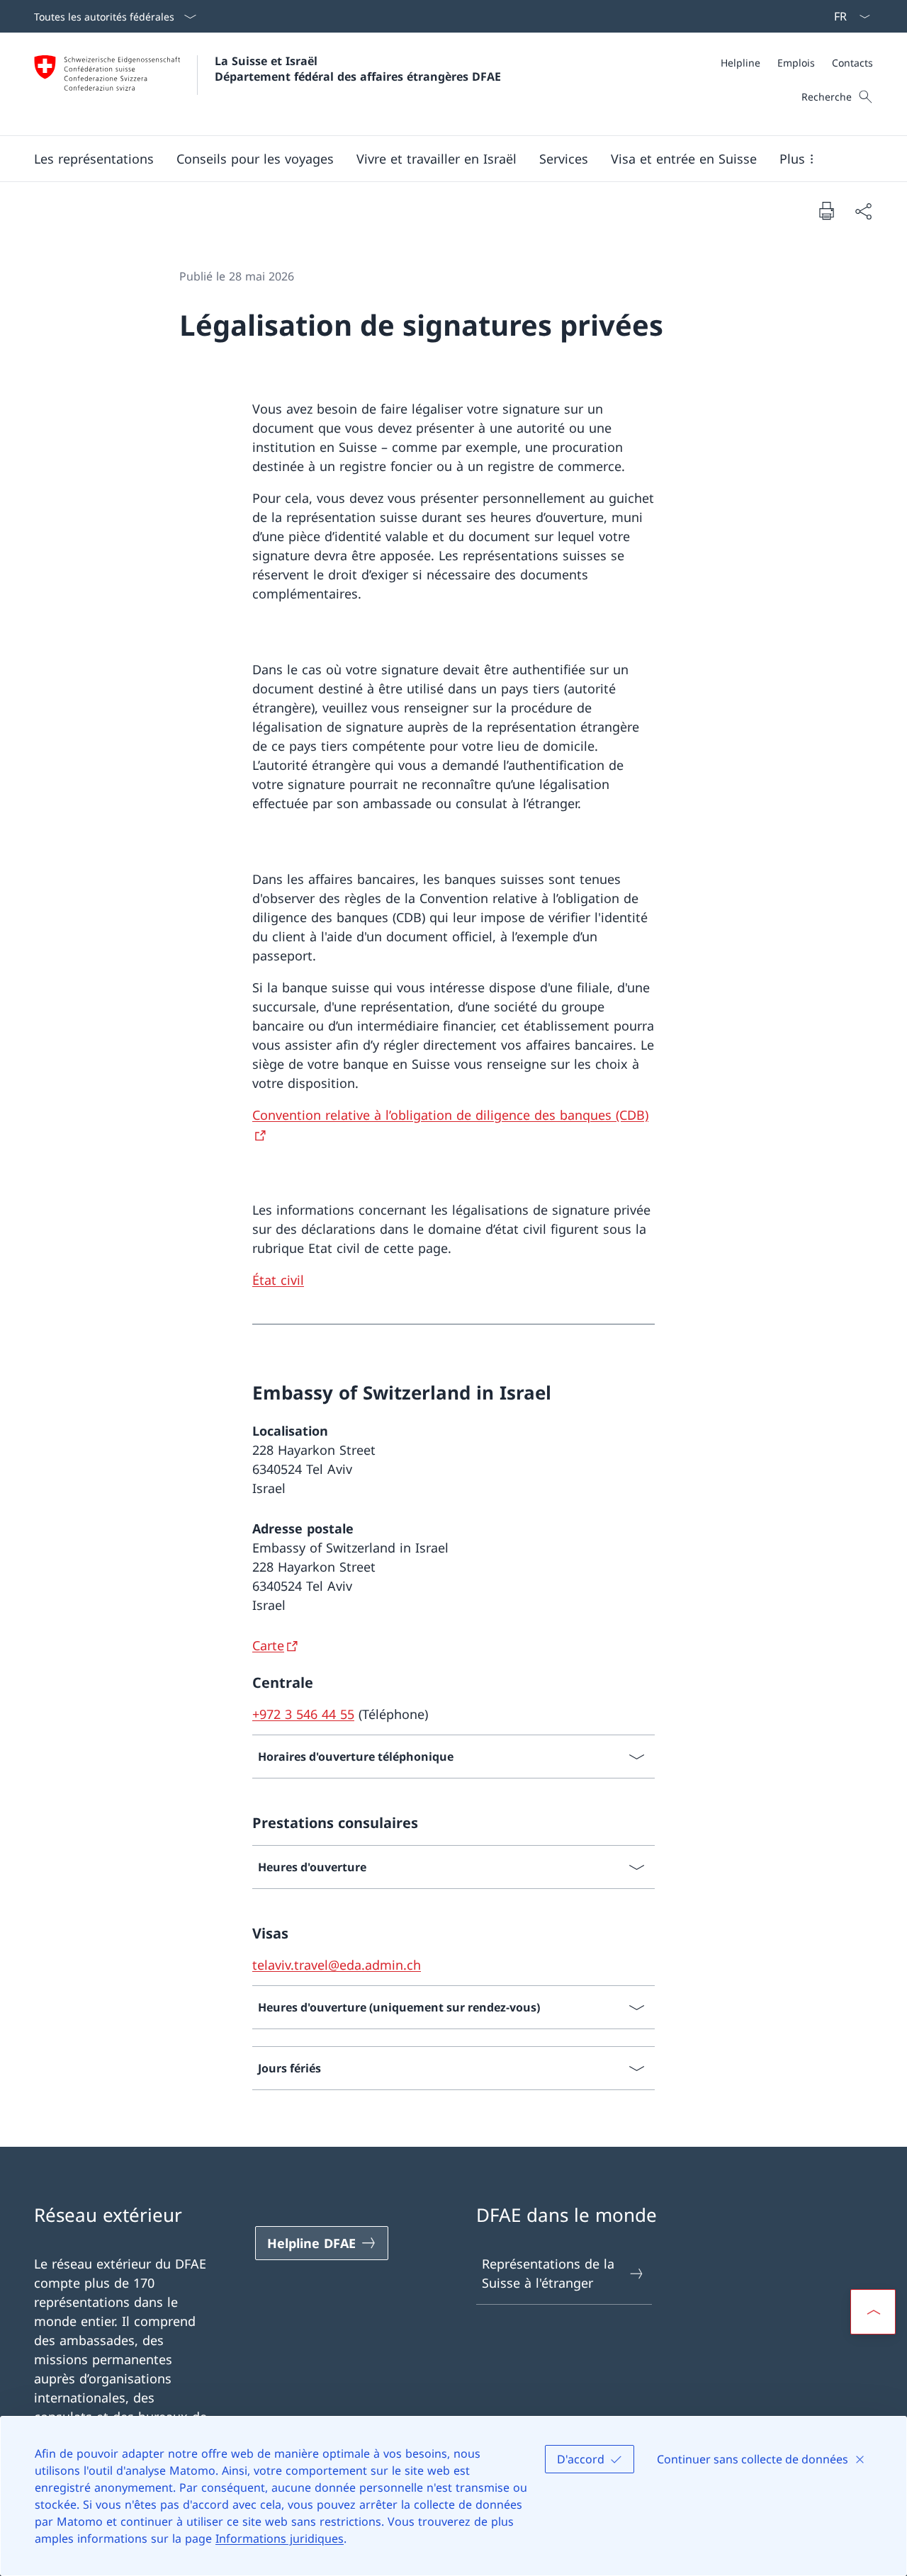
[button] (94, 159)
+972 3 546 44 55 (303, 1714)
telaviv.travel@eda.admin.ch (337, 1965)
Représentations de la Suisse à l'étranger (548, 2273)
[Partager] (863, 211)
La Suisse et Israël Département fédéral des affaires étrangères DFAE (358, 69)
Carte (268, 1645)
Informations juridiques (280, 2538)
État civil (278, 1280)
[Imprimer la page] (826, 210)
